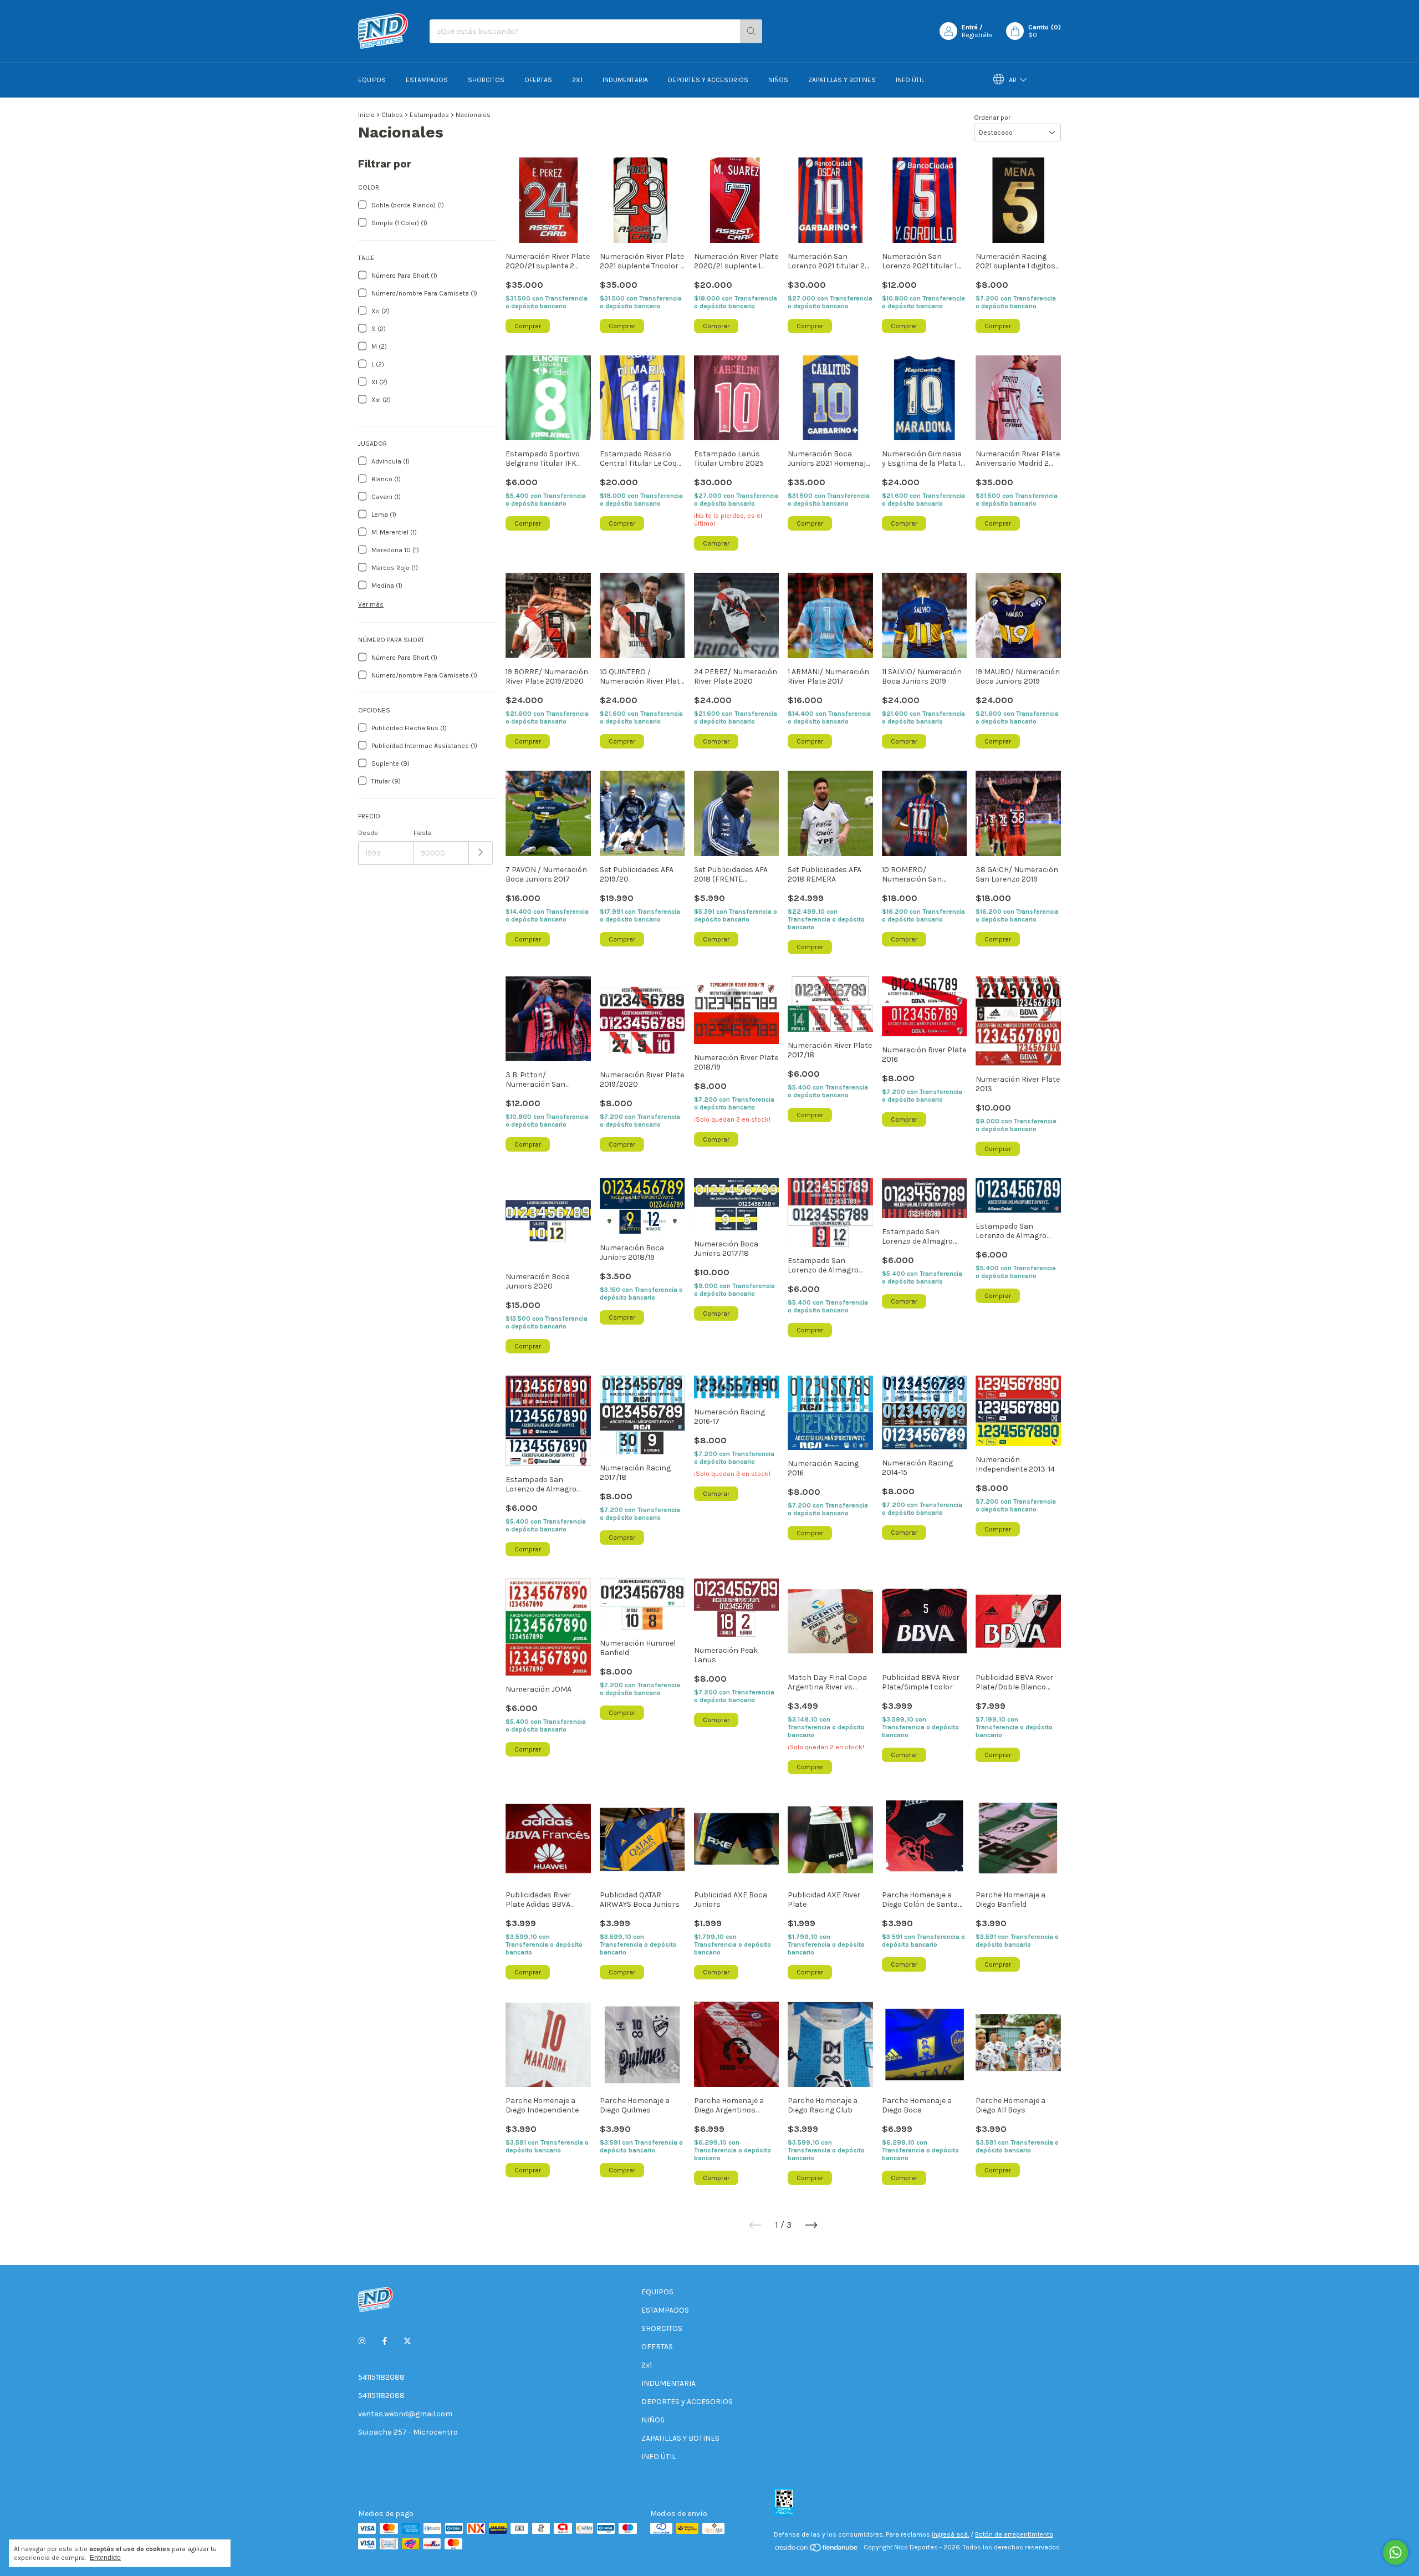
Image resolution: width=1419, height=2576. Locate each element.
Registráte (977, 35)
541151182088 (381, 2377)
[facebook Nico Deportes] (385, 2341)
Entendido (105, 2558)
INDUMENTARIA (625, 80)
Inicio (366, 115)
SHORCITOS (486, 80)
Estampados (429, 115)
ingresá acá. (950, 2534)
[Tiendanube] (817, 2550)
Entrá (970, 27)
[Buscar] (751, 31)
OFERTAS (538, 80)
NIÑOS (778, 80)
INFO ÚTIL (910, 80)
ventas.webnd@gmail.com (405, 2414)
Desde (368, 833)
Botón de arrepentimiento (1014, 2534)
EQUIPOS (372, 80)
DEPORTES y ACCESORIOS (708, 80)
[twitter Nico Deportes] (407, 2341)
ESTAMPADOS (427, 80)
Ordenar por (992, 118)
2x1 (577, 80)
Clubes (392, 115)
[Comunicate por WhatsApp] (1395, 2552)
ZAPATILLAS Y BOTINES (842, 80)
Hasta (423, 833)
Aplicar (481, 853)
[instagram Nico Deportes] (362, 2341)
